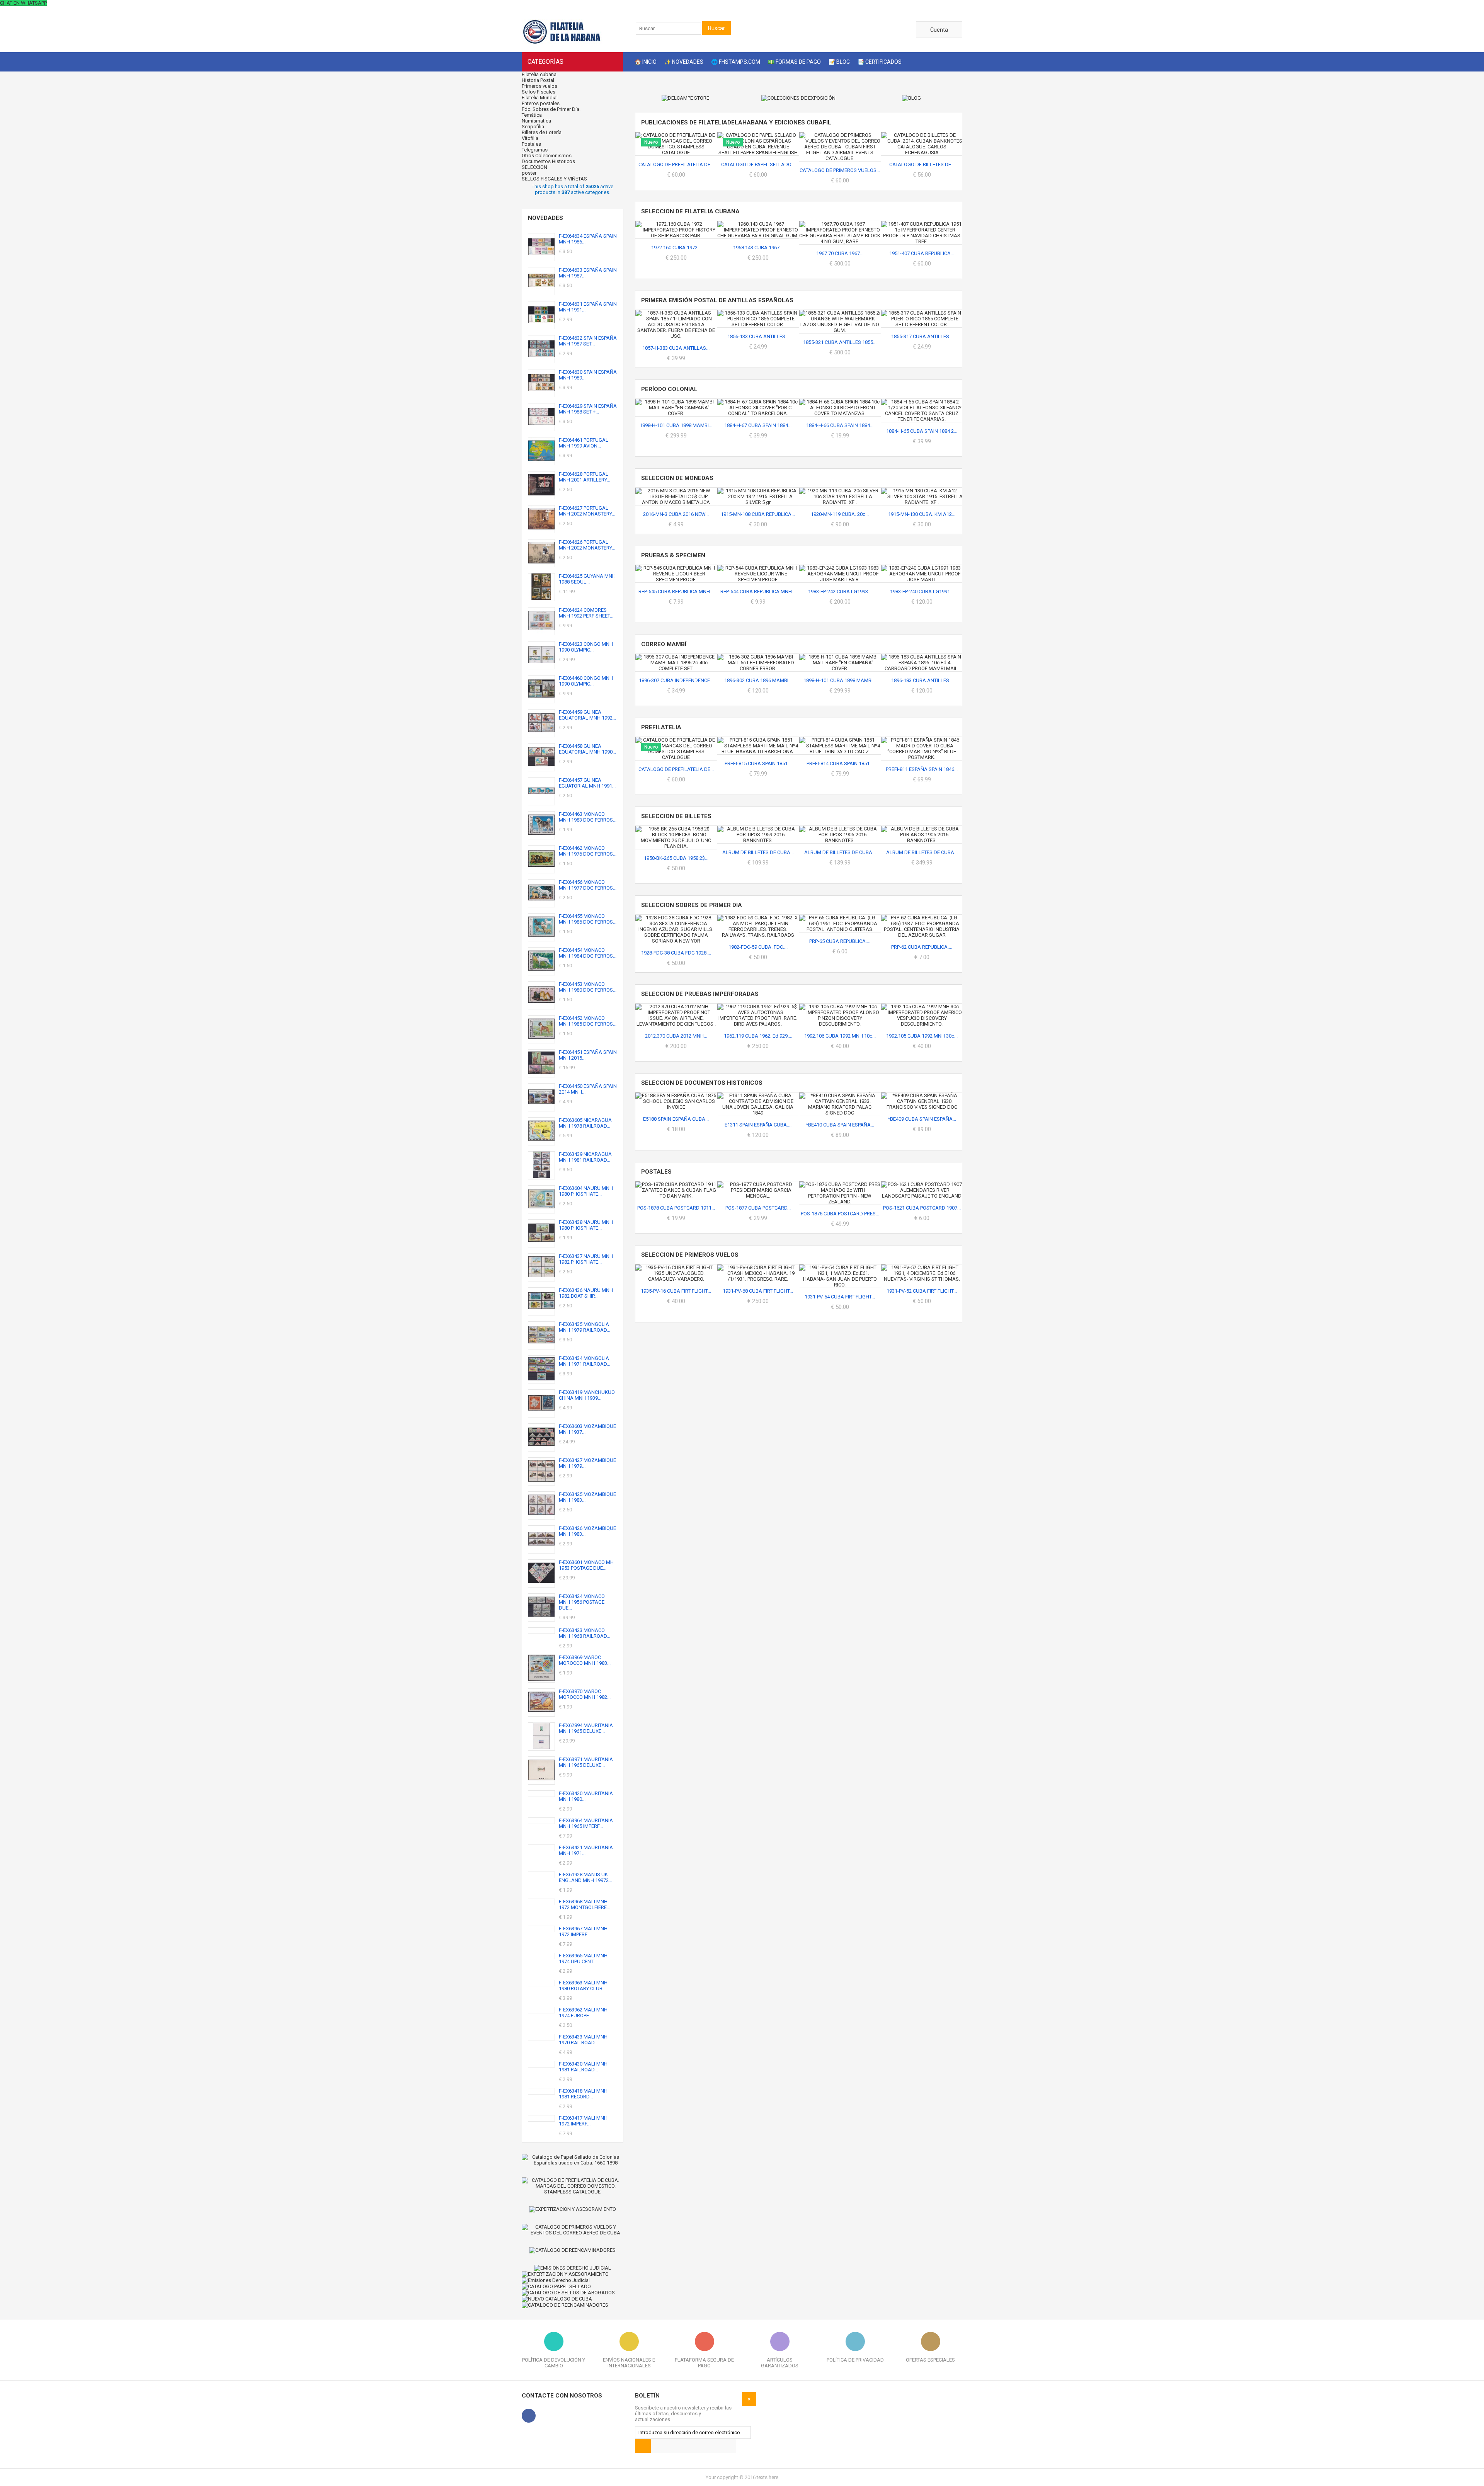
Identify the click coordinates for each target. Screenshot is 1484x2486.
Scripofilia (533, 127)
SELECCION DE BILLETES (676, 816)
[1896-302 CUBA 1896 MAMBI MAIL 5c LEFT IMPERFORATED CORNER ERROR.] (758, 657)
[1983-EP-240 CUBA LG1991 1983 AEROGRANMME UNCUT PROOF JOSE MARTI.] (922, 568)
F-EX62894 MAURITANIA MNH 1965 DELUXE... (586, 1728)
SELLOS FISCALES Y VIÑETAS (554, 179)
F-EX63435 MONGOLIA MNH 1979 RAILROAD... (585, 1327)
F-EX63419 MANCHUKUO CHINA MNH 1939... (587, 1395)
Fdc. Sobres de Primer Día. (551, 109)
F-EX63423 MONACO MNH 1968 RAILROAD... (585, 1633)
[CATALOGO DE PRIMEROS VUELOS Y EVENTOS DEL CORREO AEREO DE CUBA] (573, 2230)
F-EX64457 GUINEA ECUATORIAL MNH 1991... (587, 783)
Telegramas (535, 150)
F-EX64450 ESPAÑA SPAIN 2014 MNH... (588, 1089)
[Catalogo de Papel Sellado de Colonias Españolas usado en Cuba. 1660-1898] (573, 2160)
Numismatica (536, 121)
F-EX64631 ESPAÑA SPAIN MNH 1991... (588, 307)
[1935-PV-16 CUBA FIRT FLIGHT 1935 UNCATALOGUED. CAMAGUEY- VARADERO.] (676, 1267)
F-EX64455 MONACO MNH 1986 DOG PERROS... (588, 919)
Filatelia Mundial (540, 98)
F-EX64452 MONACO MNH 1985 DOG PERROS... (588, 1021)
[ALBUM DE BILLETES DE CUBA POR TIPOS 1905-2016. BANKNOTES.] (840, 829)
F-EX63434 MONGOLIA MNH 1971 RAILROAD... (585, 1361)
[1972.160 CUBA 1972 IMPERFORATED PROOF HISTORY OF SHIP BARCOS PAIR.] (676, 224)
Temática (532, 115)
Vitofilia (530, 138)
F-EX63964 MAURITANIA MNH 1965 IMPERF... (586, 1823)
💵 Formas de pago (794, 62)
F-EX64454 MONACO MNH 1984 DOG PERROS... (588, 953)
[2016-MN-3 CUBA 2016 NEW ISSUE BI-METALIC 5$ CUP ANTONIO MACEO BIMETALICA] (676, 491)
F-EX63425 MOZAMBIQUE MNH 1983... (587, 1497)
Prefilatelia (661, 727)
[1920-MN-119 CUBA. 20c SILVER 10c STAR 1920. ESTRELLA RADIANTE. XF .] (840, 491)
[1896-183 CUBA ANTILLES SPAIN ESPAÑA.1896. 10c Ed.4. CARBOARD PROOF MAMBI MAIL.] (922, 657)
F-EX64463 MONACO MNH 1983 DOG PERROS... (588, 817)
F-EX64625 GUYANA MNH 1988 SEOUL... (587, 579)
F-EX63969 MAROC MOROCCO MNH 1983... (585, 1660)
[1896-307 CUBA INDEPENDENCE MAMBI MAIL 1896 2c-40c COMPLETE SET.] (676, 657)
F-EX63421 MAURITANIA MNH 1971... (586, 1850)
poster (529, 173)
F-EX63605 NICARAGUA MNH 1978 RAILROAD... (585, 1123)
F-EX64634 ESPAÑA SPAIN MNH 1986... (588, 239)
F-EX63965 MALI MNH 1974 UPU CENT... (583, 1959)
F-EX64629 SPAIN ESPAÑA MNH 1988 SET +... (588, 409)
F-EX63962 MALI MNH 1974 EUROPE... (583, 2013)
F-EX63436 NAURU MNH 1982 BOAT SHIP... (586, 1293)
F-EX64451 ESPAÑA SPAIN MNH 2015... (588, 1055)
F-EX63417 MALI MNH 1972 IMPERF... (583, 2121)
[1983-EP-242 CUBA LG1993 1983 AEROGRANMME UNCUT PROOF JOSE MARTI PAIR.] (840, 568)
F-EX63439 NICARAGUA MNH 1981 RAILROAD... (585, 1157)
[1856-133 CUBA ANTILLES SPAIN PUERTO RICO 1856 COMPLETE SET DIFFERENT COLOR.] (758, 313)
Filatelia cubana (539, 74)
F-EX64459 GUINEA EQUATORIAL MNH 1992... (587, 715)
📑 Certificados (880, 62)
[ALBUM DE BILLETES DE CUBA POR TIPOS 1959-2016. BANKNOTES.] (758, 829)
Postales (531, 144)
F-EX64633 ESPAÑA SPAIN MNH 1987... (588, 273)
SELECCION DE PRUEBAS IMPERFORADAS (700, 994)
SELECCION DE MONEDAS (677, 478)
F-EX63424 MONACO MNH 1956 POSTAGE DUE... (582, 1602)
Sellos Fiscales (539, 92)
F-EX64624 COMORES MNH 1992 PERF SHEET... (586, 613)
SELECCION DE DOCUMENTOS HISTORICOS (702, 1083)
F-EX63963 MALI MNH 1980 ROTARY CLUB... (583, 1986)
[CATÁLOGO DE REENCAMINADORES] (573, 2250)
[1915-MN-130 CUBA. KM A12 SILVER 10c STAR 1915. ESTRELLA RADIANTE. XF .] (922, 491)
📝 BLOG (839, 62)
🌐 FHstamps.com (736, 62)
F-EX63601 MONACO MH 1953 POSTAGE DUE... (586, 1565)
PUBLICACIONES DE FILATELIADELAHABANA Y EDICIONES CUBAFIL (736, 123)
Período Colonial (669, 389)
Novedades (545, 218)
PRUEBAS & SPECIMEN (673, 555)
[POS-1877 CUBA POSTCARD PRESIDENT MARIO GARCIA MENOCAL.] (758, 1184)
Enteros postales (541, 103)
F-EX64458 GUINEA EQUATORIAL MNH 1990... (587, 749)
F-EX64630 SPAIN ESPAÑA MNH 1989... (588, 375)
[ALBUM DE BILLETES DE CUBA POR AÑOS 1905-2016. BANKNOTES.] (922, 829)
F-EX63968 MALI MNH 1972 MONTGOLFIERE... (585, 1904)
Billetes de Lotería (542, 132)
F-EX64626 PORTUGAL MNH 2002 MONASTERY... (587, 545)
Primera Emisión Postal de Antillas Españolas (717, 300)
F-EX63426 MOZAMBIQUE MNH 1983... (587, 1531)
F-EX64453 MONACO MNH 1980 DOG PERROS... (588, 987)
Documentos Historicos (548, 161)
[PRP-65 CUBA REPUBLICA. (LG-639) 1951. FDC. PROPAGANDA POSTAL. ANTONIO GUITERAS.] (840, 918)
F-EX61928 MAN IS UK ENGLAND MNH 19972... (585, 1877)
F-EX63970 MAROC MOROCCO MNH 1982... (585, 1694)
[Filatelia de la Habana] (572, 43)
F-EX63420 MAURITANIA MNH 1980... (586, 1796)
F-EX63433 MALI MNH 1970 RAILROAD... (583, 2040)
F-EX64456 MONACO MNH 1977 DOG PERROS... (588, 885)
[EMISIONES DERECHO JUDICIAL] (573, 2268)
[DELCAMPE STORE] (686, 98)
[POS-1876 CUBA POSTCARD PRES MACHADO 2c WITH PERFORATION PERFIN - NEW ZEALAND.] (840, 1184)
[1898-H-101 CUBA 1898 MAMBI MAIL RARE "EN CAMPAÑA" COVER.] (676, 402)
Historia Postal (538, 80)
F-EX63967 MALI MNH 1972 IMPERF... (583, 1931)
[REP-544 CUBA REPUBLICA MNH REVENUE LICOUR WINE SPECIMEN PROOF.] (758, 568)
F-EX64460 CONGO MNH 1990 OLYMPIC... (586, 681)
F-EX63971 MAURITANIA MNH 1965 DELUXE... (586, 1762)
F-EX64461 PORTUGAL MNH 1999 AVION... (584, 443)
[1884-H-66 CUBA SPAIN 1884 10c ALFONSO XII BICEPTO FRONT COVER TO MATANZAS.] (840, 402)
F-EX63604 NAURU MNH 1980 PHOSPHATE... (586, 1191)
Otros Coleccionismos (547, 156)
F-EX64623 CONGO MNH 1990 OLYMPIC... (586, 647)
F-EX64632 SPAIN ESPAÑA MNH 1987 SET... (588, 341)
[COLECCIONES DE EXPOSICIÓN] (798, 98)
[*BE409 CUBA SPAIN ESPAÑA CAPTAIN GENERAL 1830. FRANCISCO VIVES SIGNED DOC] (922, 1095)
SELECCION (535, 167)
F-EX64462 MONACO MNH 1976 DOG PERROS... (588, 851)
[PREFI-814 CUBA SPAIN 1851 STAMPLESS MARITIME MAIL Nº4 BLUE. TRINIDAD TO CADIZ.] (840, 740)
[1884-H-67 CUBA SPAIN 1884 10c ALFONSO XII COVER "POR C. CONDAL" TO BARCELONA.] (758, 402)
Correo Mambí (664, 644)
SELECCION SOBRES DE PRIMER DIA (692, 905)
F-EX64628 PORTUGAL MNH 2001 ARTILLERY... (585, 477)
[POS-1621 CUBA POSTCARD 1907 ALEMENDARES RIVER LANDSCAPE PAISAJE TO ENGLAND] (922, 1184)
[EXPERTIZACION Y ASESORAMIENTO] (573, 2209)
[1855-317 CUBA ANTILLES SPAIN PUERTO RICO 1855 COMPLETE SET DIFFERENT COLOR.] (922, 313)
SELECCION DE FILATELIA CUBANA (690, 211)
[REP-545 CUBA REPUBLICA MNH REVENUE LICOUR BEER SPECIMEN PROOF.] (676, 568)
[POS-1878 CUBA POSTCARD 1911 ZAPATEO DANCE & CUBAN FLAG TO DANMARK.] (676, 1184)
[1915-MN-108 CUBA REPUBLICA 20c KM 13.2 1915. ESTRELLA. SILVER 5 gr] (758, 491)
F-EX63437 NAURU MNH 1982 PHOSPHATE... (586, 1259)
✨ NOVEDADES (684, 62)
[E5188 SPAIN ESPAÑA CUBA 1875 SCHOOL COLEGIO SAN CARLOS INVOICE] (676, 1095)
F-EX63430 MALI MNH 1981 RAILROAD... (583, 2067)
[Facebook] (529, 2416)
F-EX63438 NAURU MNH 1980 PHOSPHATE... (586, 1225)
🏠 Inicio (646, 62)
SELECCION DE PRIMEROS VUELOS (690, 1255)
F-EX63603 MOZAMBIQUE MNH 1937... (587, 1429)
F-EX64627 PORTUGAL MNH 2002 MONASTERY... (587, 511)
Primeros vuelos (539, 86)
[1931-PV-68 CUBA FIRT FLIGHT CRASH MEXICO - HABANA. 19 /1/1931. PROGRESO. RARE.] (758, 1267)
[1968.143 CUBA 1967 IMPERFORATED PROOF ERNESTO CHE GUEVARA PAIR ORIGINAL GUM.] (758, 224)
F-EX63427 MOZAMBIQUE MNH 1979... (587, 1463)
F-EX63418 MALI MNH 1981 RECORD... (583, 2094)
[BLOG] (911, 98)
